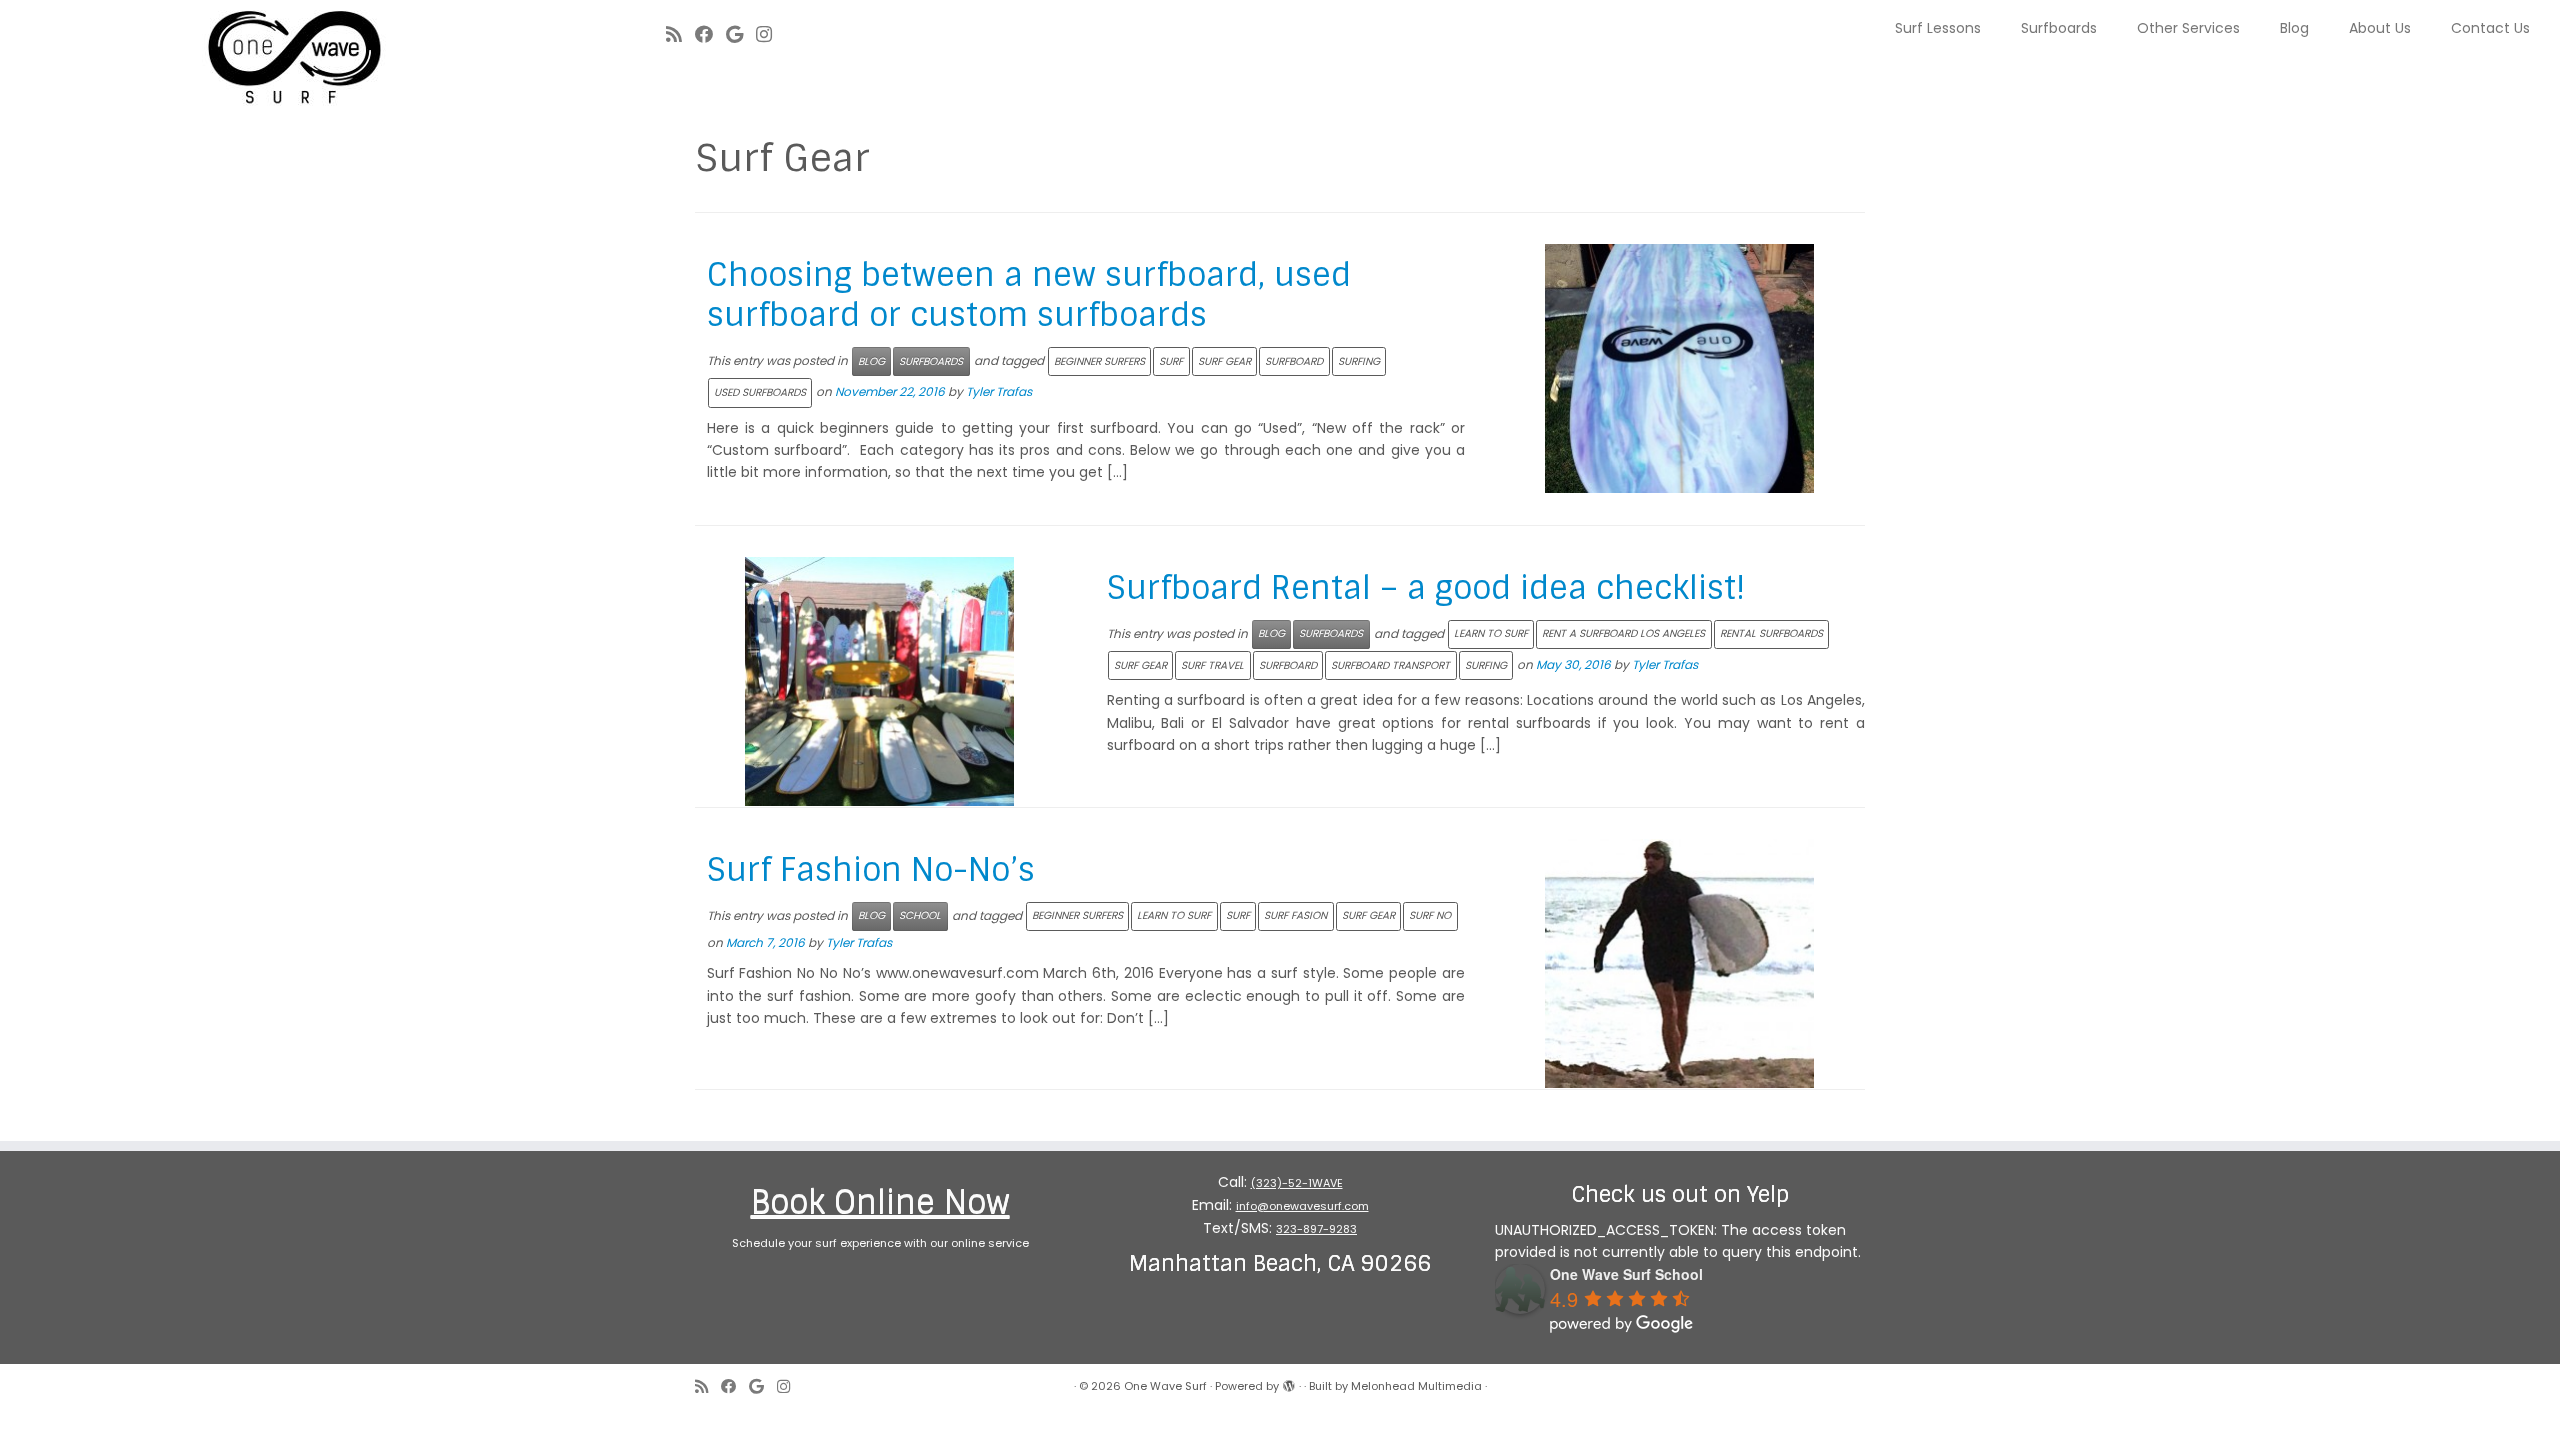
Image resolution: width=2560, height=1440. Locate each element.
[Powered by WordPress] (1289, 1382)
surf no (1430, 915)
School (920, 915)
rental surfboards (1771, 633)
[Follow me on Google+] (741, 34)
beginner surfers (1099, 361)
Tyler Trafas (999, 391)
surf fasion (1295, 915)
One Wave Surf (1165, 1386)
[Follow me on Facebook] (710, 34)
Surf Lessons (1938, 28)
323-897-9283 (1316, 1229)
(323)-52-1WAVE (1297, 1183)
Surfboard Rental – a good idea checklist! (1426, 588)
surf (1171, 361)
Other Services (2188, 28)
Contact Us (2490, 28)
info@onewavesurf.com (1302, 1206)
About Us (2380, 28)
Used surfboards (760, 392)
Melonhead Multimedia (1416, 1386)
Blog (2294, 28)
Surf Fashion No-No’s (871, 870)
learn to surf (1491, 633)
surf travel (1212, 665)
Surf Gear (1224, 361)
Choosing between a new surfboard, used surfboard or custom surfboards (1029, 295)
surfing (1359, 361)
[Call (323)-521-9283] (791, 34)
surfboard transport (1390, 665)
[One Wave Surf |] (295, 60)
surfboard (1294, 361)
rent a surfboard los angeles (1623, 633)
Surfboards (2059, 28)
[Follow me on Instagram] (770, 34)
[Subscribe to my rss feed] (680, 34)
